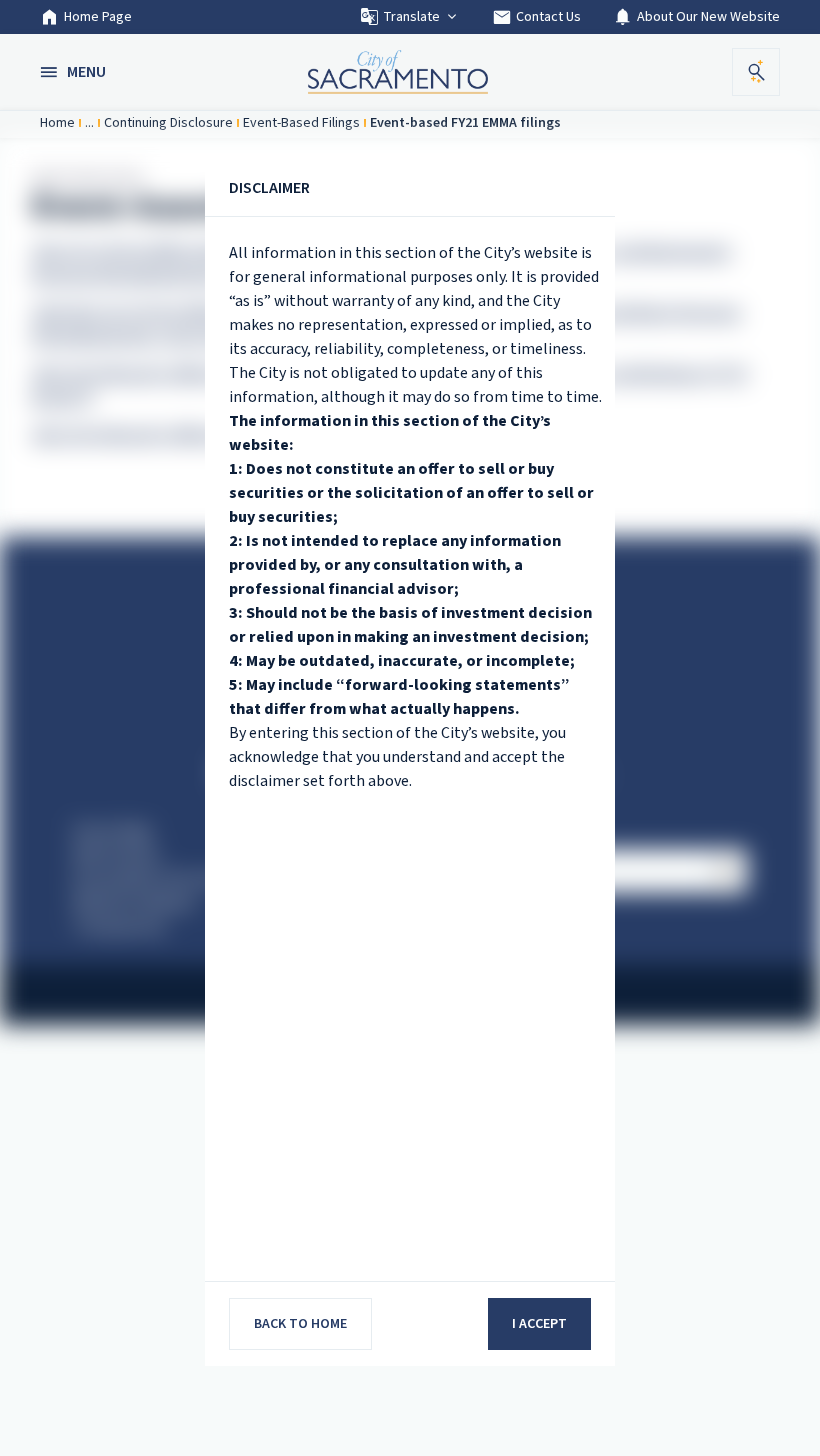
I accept (539, 1324)
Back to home (300, 1324)
